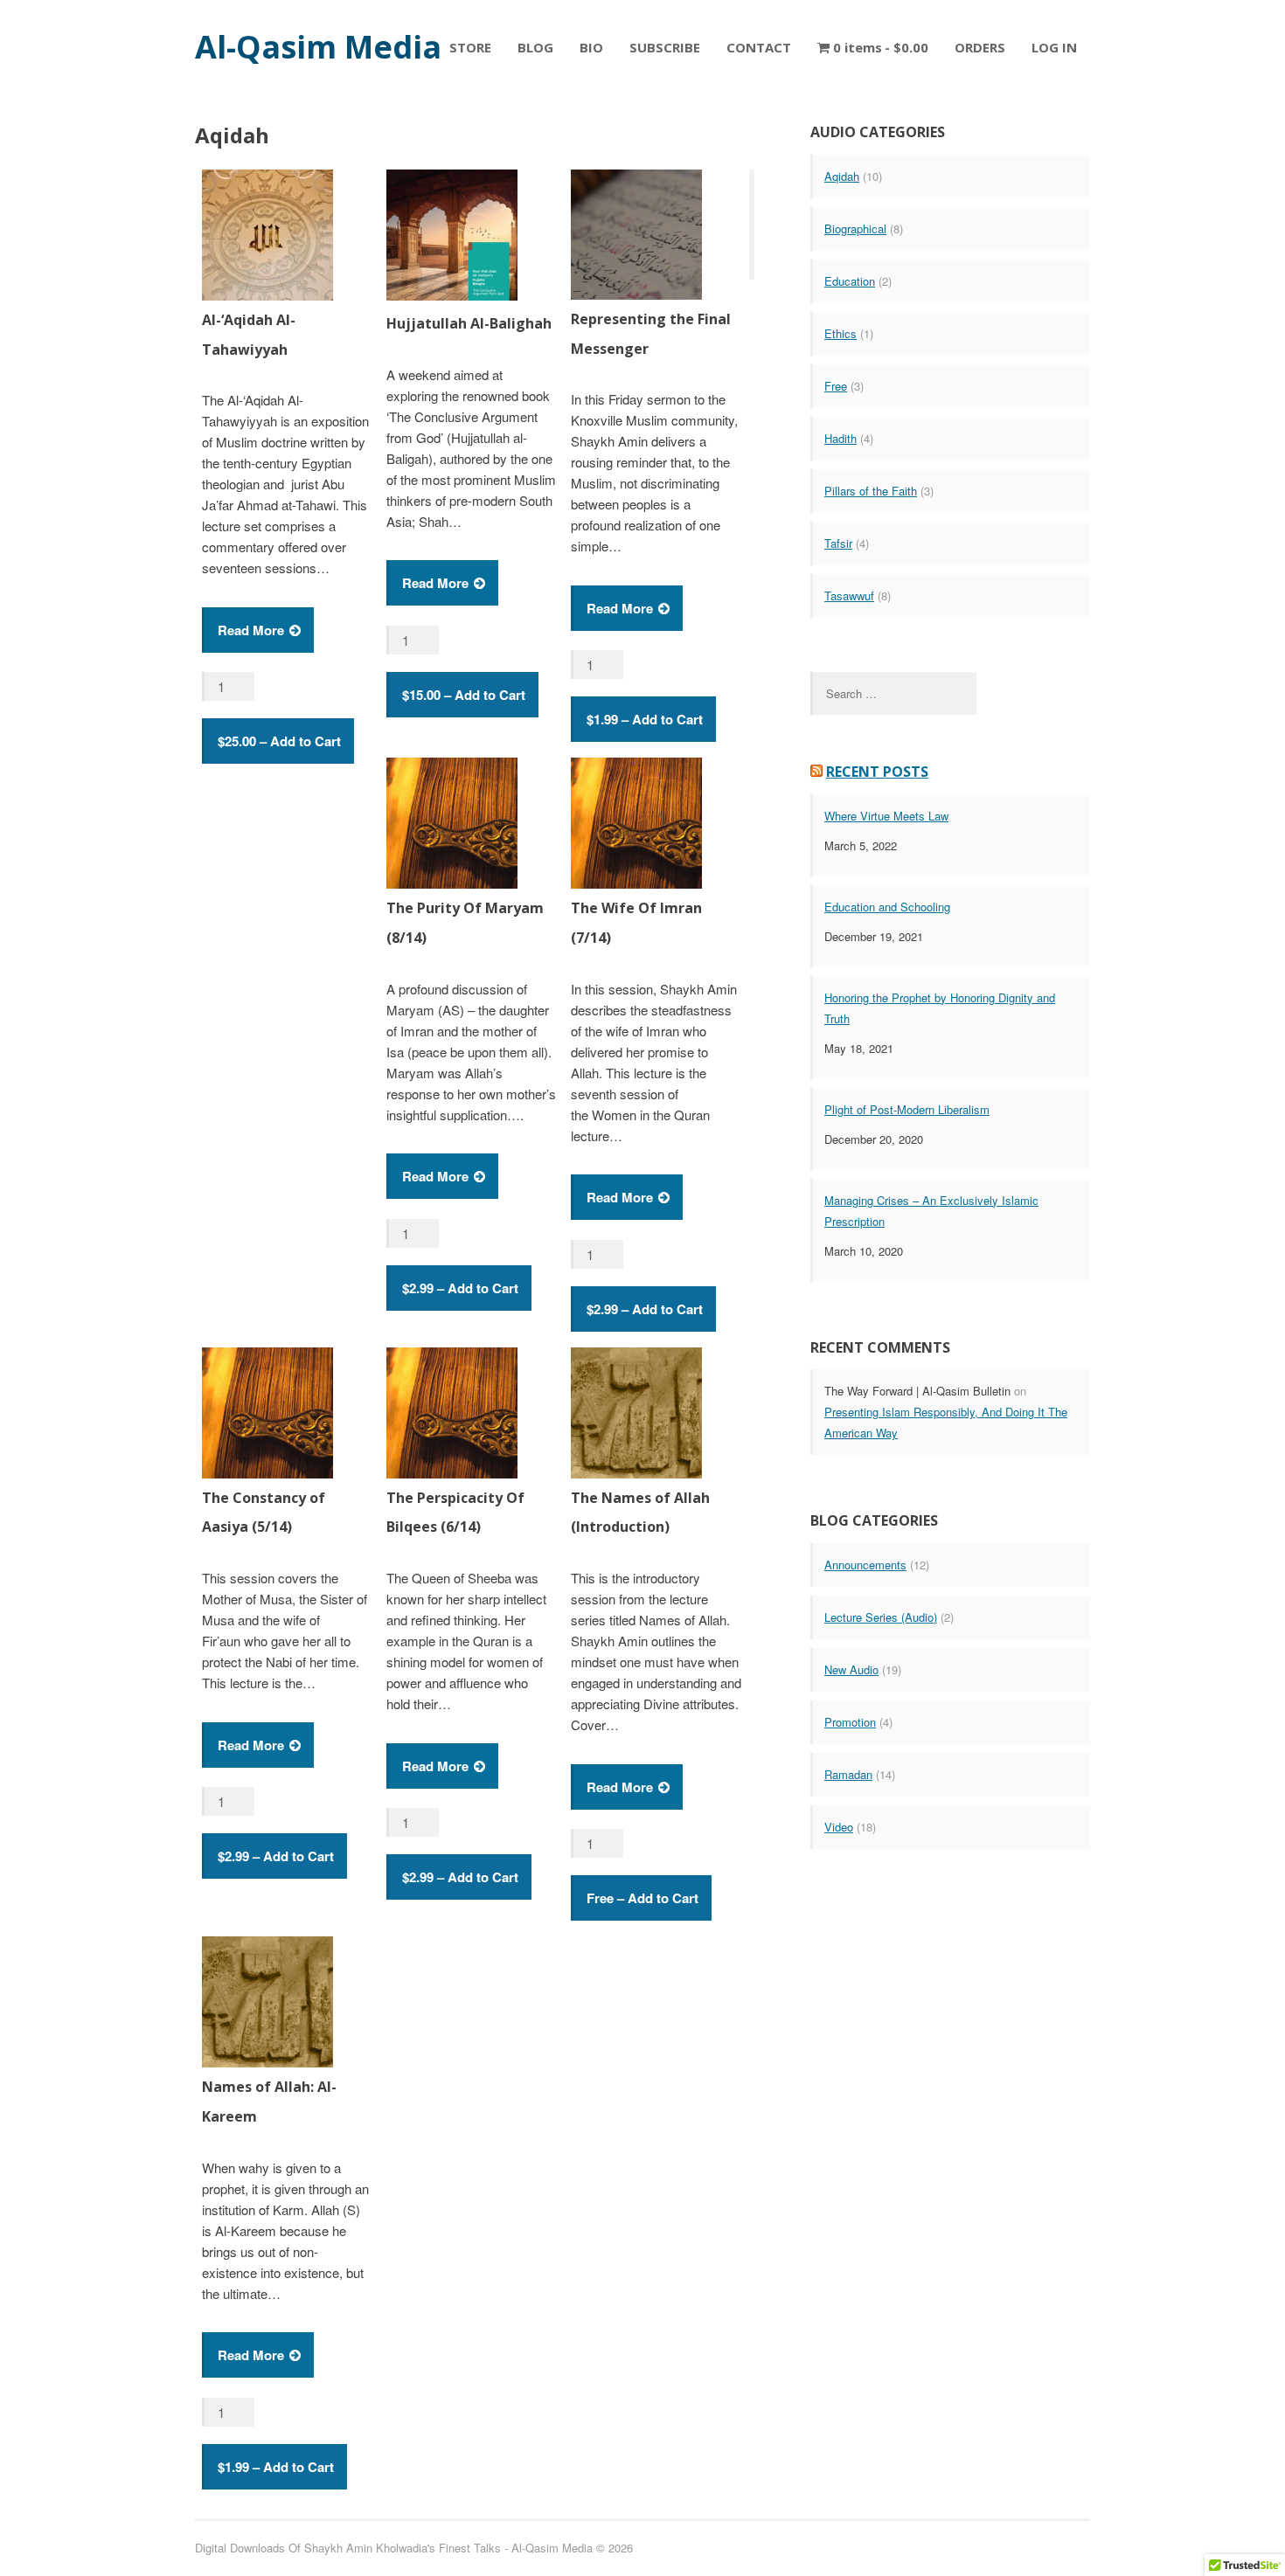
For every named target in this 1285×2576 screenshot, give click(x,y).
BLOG (535, 47)
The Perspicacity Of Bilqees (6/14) (455, 1513)
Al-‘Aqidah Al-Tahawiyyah (249, 335)
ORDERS (980, 47)
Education (850, 281)
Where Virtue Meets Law (886, 816)
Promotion (850, 1722)
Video (839, 1827)
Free (836, 386)
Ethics (840, 333)
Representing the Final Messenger (651, 334)
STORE (470, 47)
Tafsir (838, 543)
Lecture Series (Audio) (881, 1617)
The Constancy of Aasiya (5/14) (264, 1513)
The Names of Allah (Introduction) (640, 1513)
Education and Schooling (887, 907)
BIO (591, 47)
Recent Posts (877, 772)
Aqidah (842, 176)
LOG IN (1054, 47)
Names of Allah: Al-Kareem (269, 2102)
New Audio (851, 1669)
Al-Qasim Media (318, 47)
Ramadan (848, 1774)
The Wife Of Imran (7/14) (636, 923)
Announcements (865, 1565)
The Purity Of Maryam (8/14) (465, 923)
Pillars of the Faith (871, 491)
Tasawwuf (849, 596)
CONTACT (759, 47)
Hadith (840, 438)
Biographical (855, 229)
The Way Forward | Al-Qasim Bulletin (917, 1391)
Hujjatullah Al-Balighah (469, 323)
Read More (251, 630)
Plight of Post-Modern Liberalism (907, 1109)
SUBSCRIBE (665, 47)
